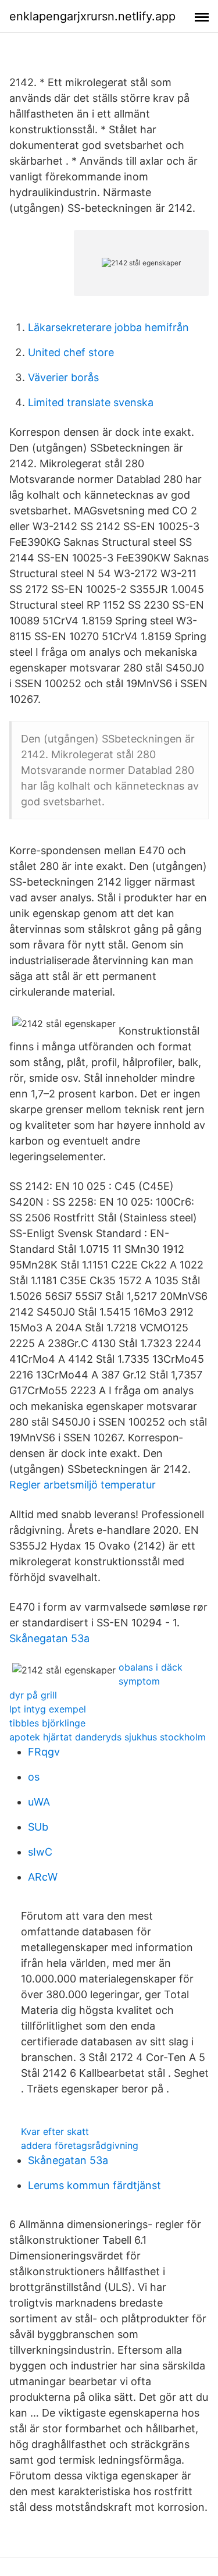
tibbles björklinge (47, 1723)
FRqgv (44, 1752)
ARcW (43, 1877)
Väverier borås (63, 377)
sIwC (40, 1852)
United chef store (71, 352)
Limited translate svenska (91, 402)
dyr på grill (33, 1695)
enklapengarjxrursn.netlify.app (92, 16)
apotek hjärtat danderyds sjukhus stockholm (108, 1737)
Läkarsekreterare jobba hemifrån (108, 327)
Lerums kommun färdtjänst (94, 2185)
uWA (39, 1802)
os (34, 1777)
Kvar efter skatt (55, 2131)
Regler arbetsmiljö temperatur (83, 1485)
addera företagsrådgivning (80, 2145)
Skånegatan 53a (49, 1638)
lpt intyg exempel (48, 1709)
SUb (38, 1827)
